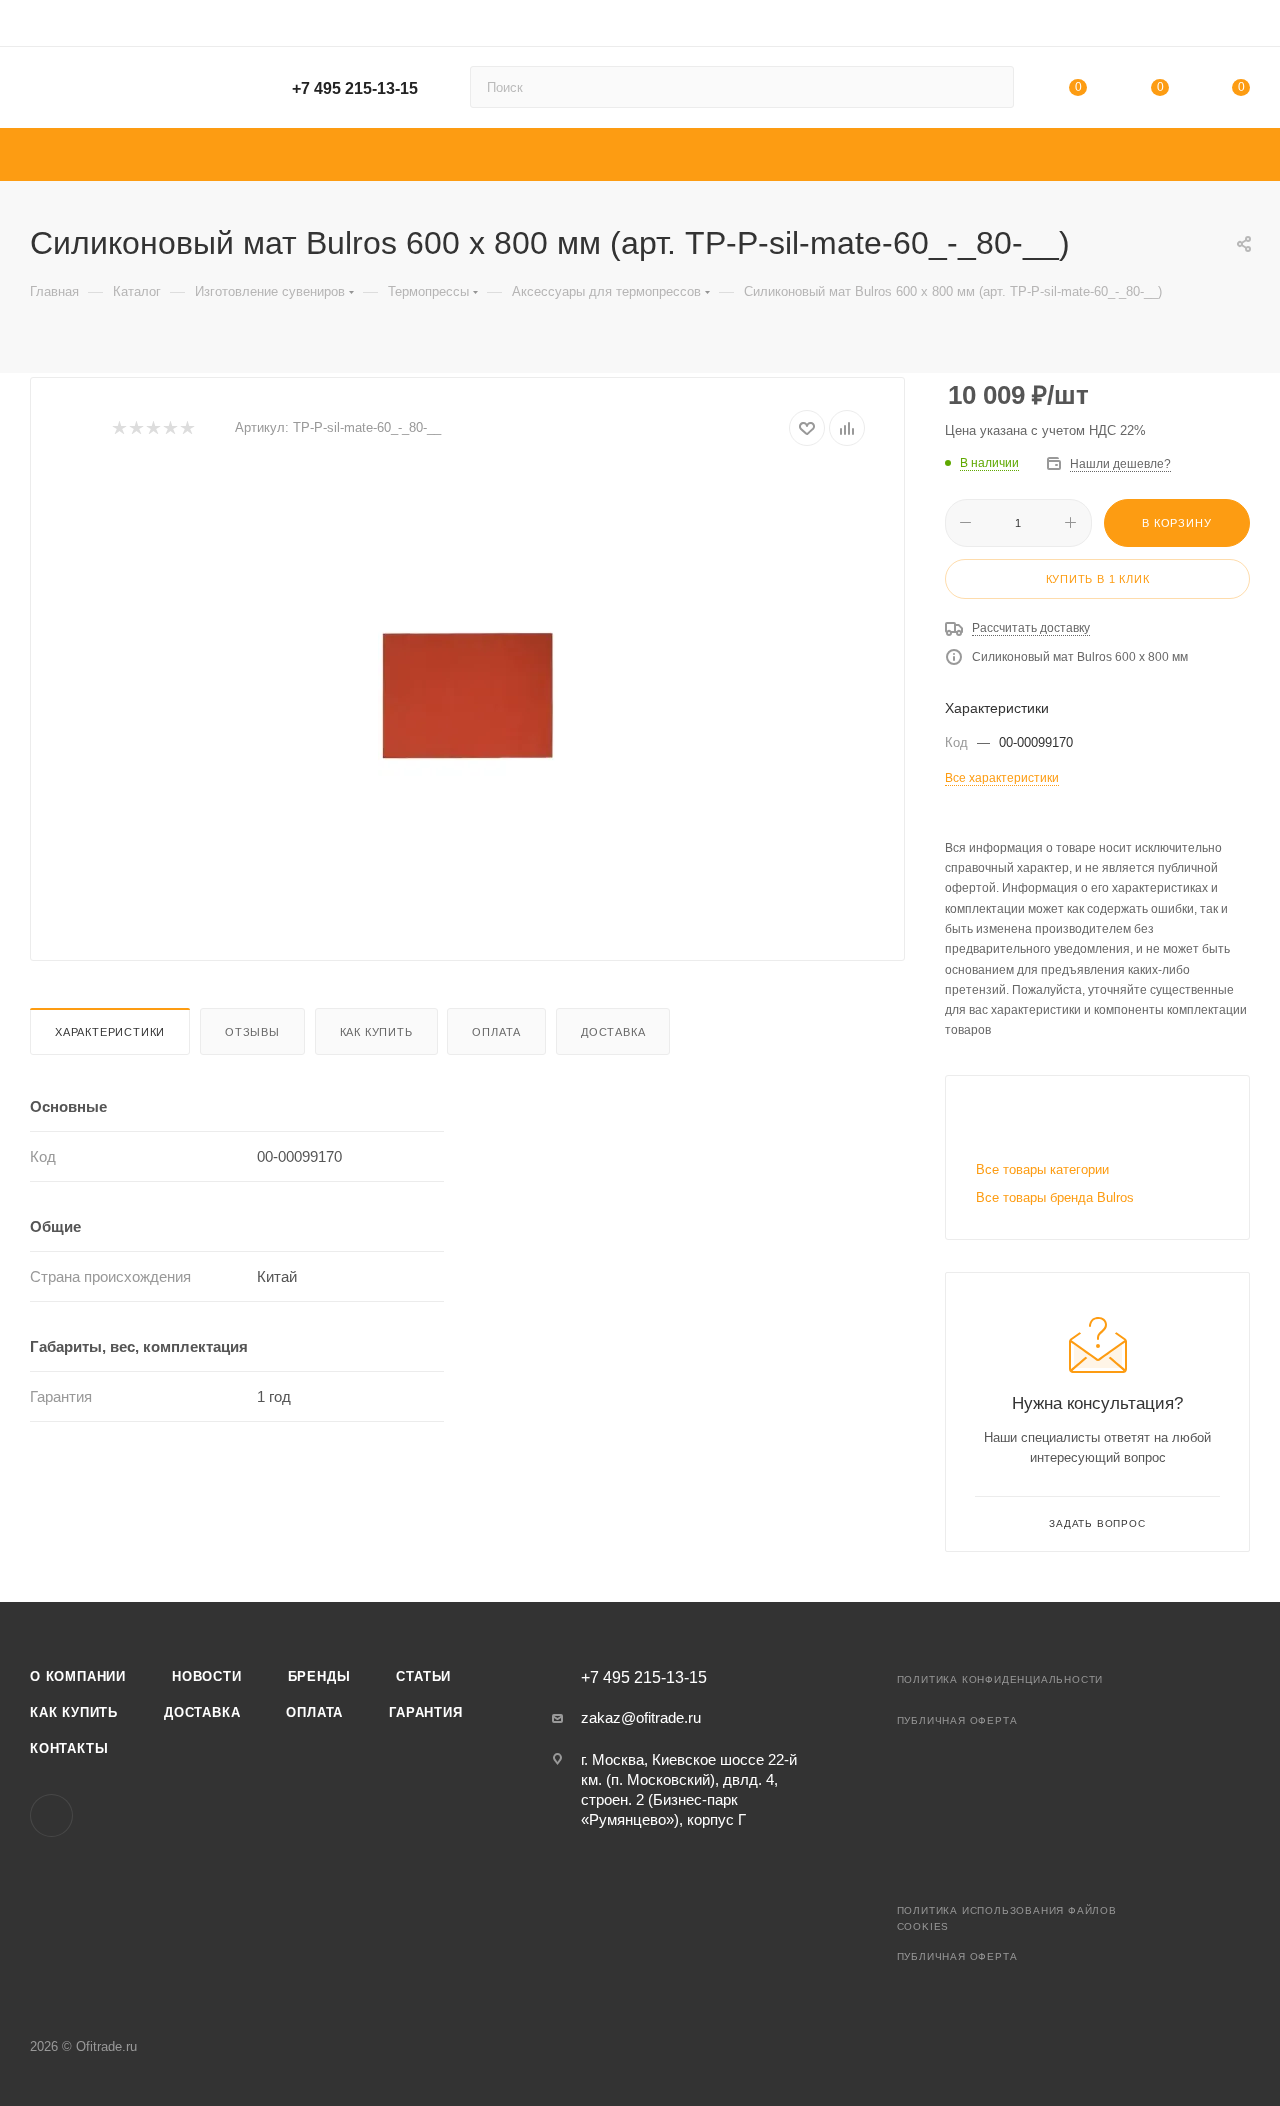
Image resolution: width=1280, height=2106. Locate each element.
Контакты (69, 1748)
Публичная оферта (957, 1720)
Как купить (376, 1032)
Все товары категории (1042, 1169)
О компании (78, 1676)
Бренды (319, 1676)
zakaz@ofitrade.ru (641, 1717)
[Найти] (989, 87)
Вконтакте (51, 1815)
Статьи (423, 1676)
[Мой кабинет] (1241, 26)
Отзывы (252, 1032)
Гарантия (425, 1712)
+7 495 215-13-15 (355, 88)
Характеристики (110, 1032)
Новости (207, 1676)
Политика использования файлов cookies (1007, 1918)
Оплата (496, 1032)
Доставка (613, 1032)
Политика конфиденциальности (1000, 1679)
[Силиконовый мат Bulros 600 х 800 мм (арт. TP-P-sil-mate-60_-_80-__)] (468, 696)
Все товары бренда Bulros (1055, 1197)
